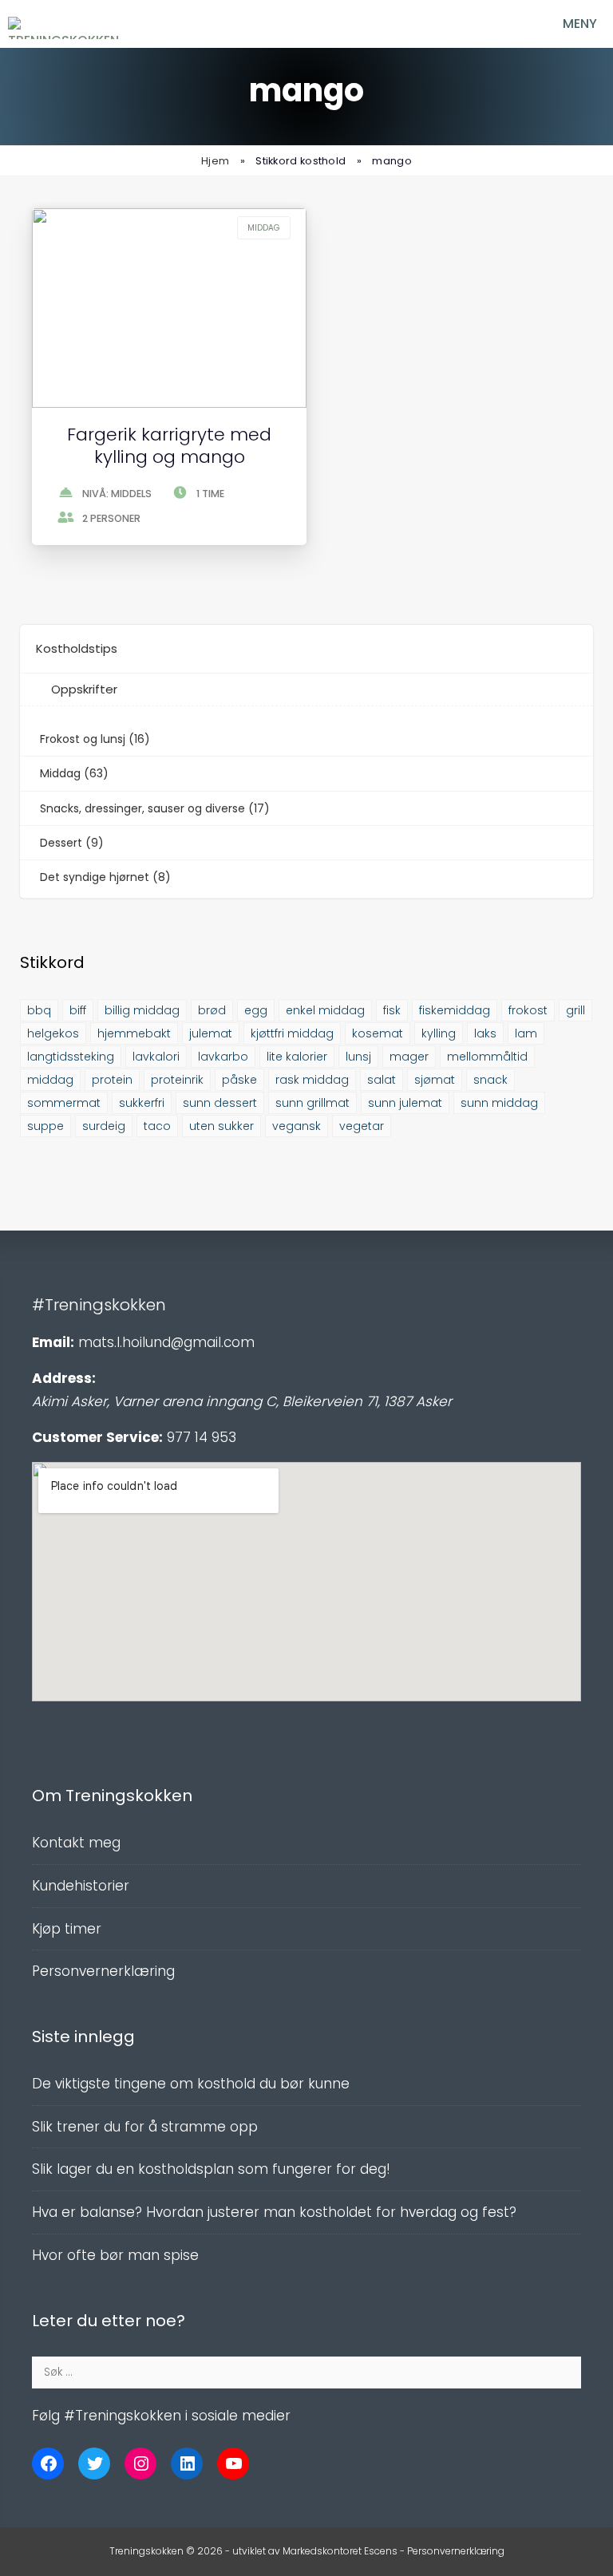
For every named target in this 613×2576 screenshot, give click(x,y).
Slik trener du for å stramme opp (145, 2127)
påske (239, 1080)
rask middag (312, 1080)
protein (112, 1080)
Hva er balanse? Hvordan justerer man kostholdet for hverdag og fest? (274, 2212)
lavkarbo (223, 1057)
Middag (264, 228)
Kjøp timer (67, 1929)
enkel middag (325, 1010)
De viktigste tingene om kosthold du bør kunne (191, 2084)
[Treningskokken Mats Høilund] (66, 28)
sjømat (435, 1080)
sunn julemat (405, 1103)
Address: (64, 1378)
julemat (211, 1033)
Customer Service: (97, 1437)
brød (212, 1010)
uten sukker (221, 1126)
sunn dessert (220, 1103)
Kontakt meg (76, 1843)
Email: (53, 1342)
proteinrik (177, 1080)
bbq (39, 1010)
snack (490, 1080)
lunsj (358, 1057)
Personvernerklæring (103, 1971)
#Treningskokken (99, 1305)
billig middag (142, 1010)
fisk (392, 1010)
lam (526, 1033)
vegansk (297, 1126)
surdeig (104, 1126)
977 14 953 (202, 1437)
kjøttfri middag (292, 1033)
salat (382, 1080)
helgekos (53, 1033)
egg (256, 1010)
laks (485, 1033)
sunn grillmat (312, 1103)
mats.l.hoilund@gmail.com (166, 1342)
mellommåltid (487, 1057)
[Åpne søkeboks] (501, 24)
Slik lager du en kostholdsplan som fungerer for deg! (211, 2169)
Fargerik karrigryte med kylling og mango (169, 446)
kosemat (378, 1033)
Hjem (215, 161)
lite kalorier (297, 1057)
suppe (45, 1126)
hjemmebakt (134, 1033)
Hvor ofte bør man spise (115, 2255)
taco (157, 1126)
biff (78, 1010)
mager (409, 1057)
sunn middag (499, 1103)
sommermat (64, 1103)
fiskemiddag (455, 1010)
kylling (439, 1033)
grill (575, 1010)
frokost (528, 1010)
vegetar (362, 1126)
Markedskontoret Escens (340, 2551)
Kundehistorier (81, 1886)
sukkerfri (142, 1103)
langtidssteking (71, 1057)
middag (50, 1080)
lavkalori (156, 1057)
